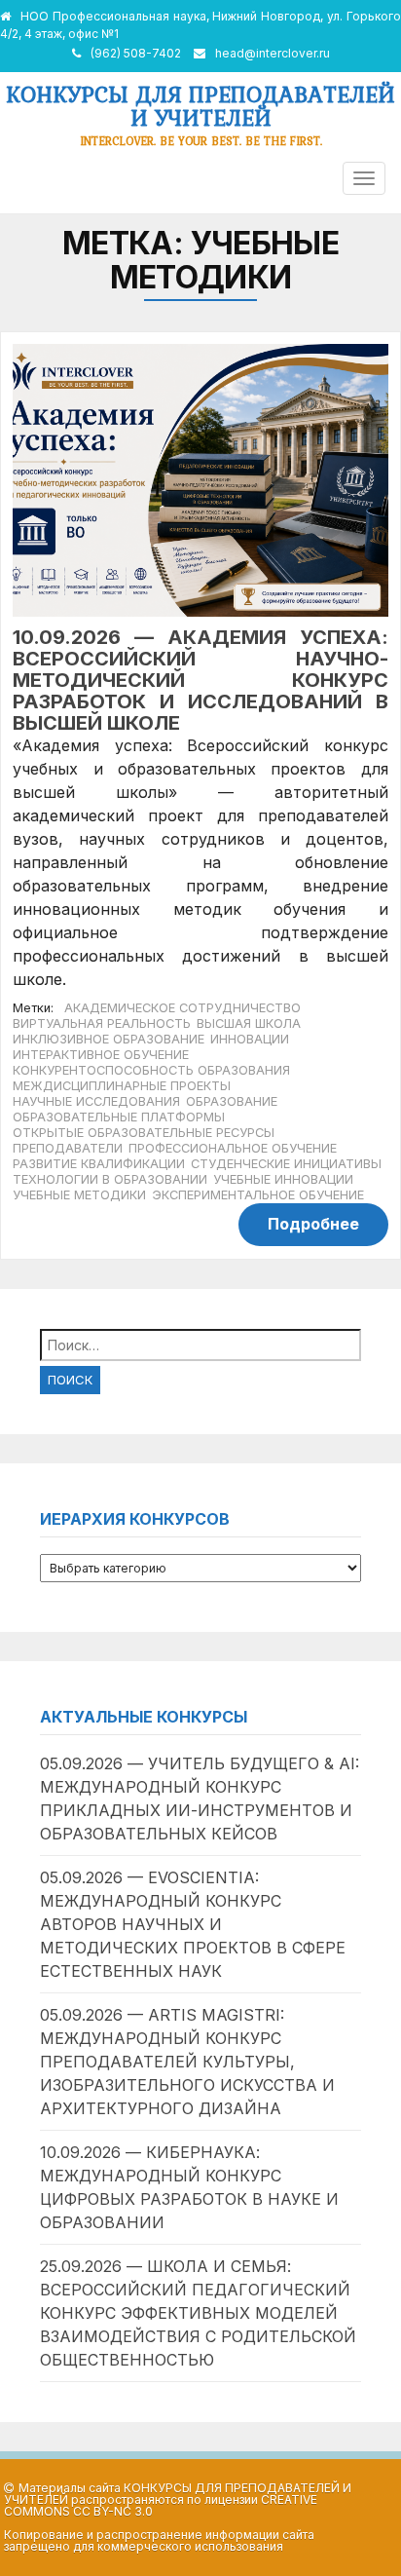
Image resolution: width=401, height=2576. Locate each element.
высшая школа (249, 1023)
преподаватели (68, 1148)
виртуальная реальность (102, 1023)
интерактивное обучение (101, 1055)
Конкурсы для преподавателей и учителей (200, 106)
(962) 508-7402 (136, 53)
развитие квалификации (99, 1164)
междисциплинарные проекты (122, 1086)
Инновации (250, 1039)
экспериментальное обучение (258, 1195)
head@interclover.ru (273, 53)
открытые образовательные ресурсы (144, 1133)
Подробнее (313, 1224)
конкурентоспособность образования (151, 1070)
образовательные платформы (119, 1117)
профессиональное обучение (233, 1148)
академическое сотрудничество (182, 1008)
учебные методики (79, 1195)
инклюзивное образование (109, 1039)
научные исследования (96, 1101)
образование (232, 1101)
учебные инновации (283, 1179)
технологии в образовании (110, 1179)
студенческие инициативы (286, 1164)
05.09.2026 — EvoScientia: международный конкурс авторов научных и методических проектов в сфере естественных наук (193, 1924)
